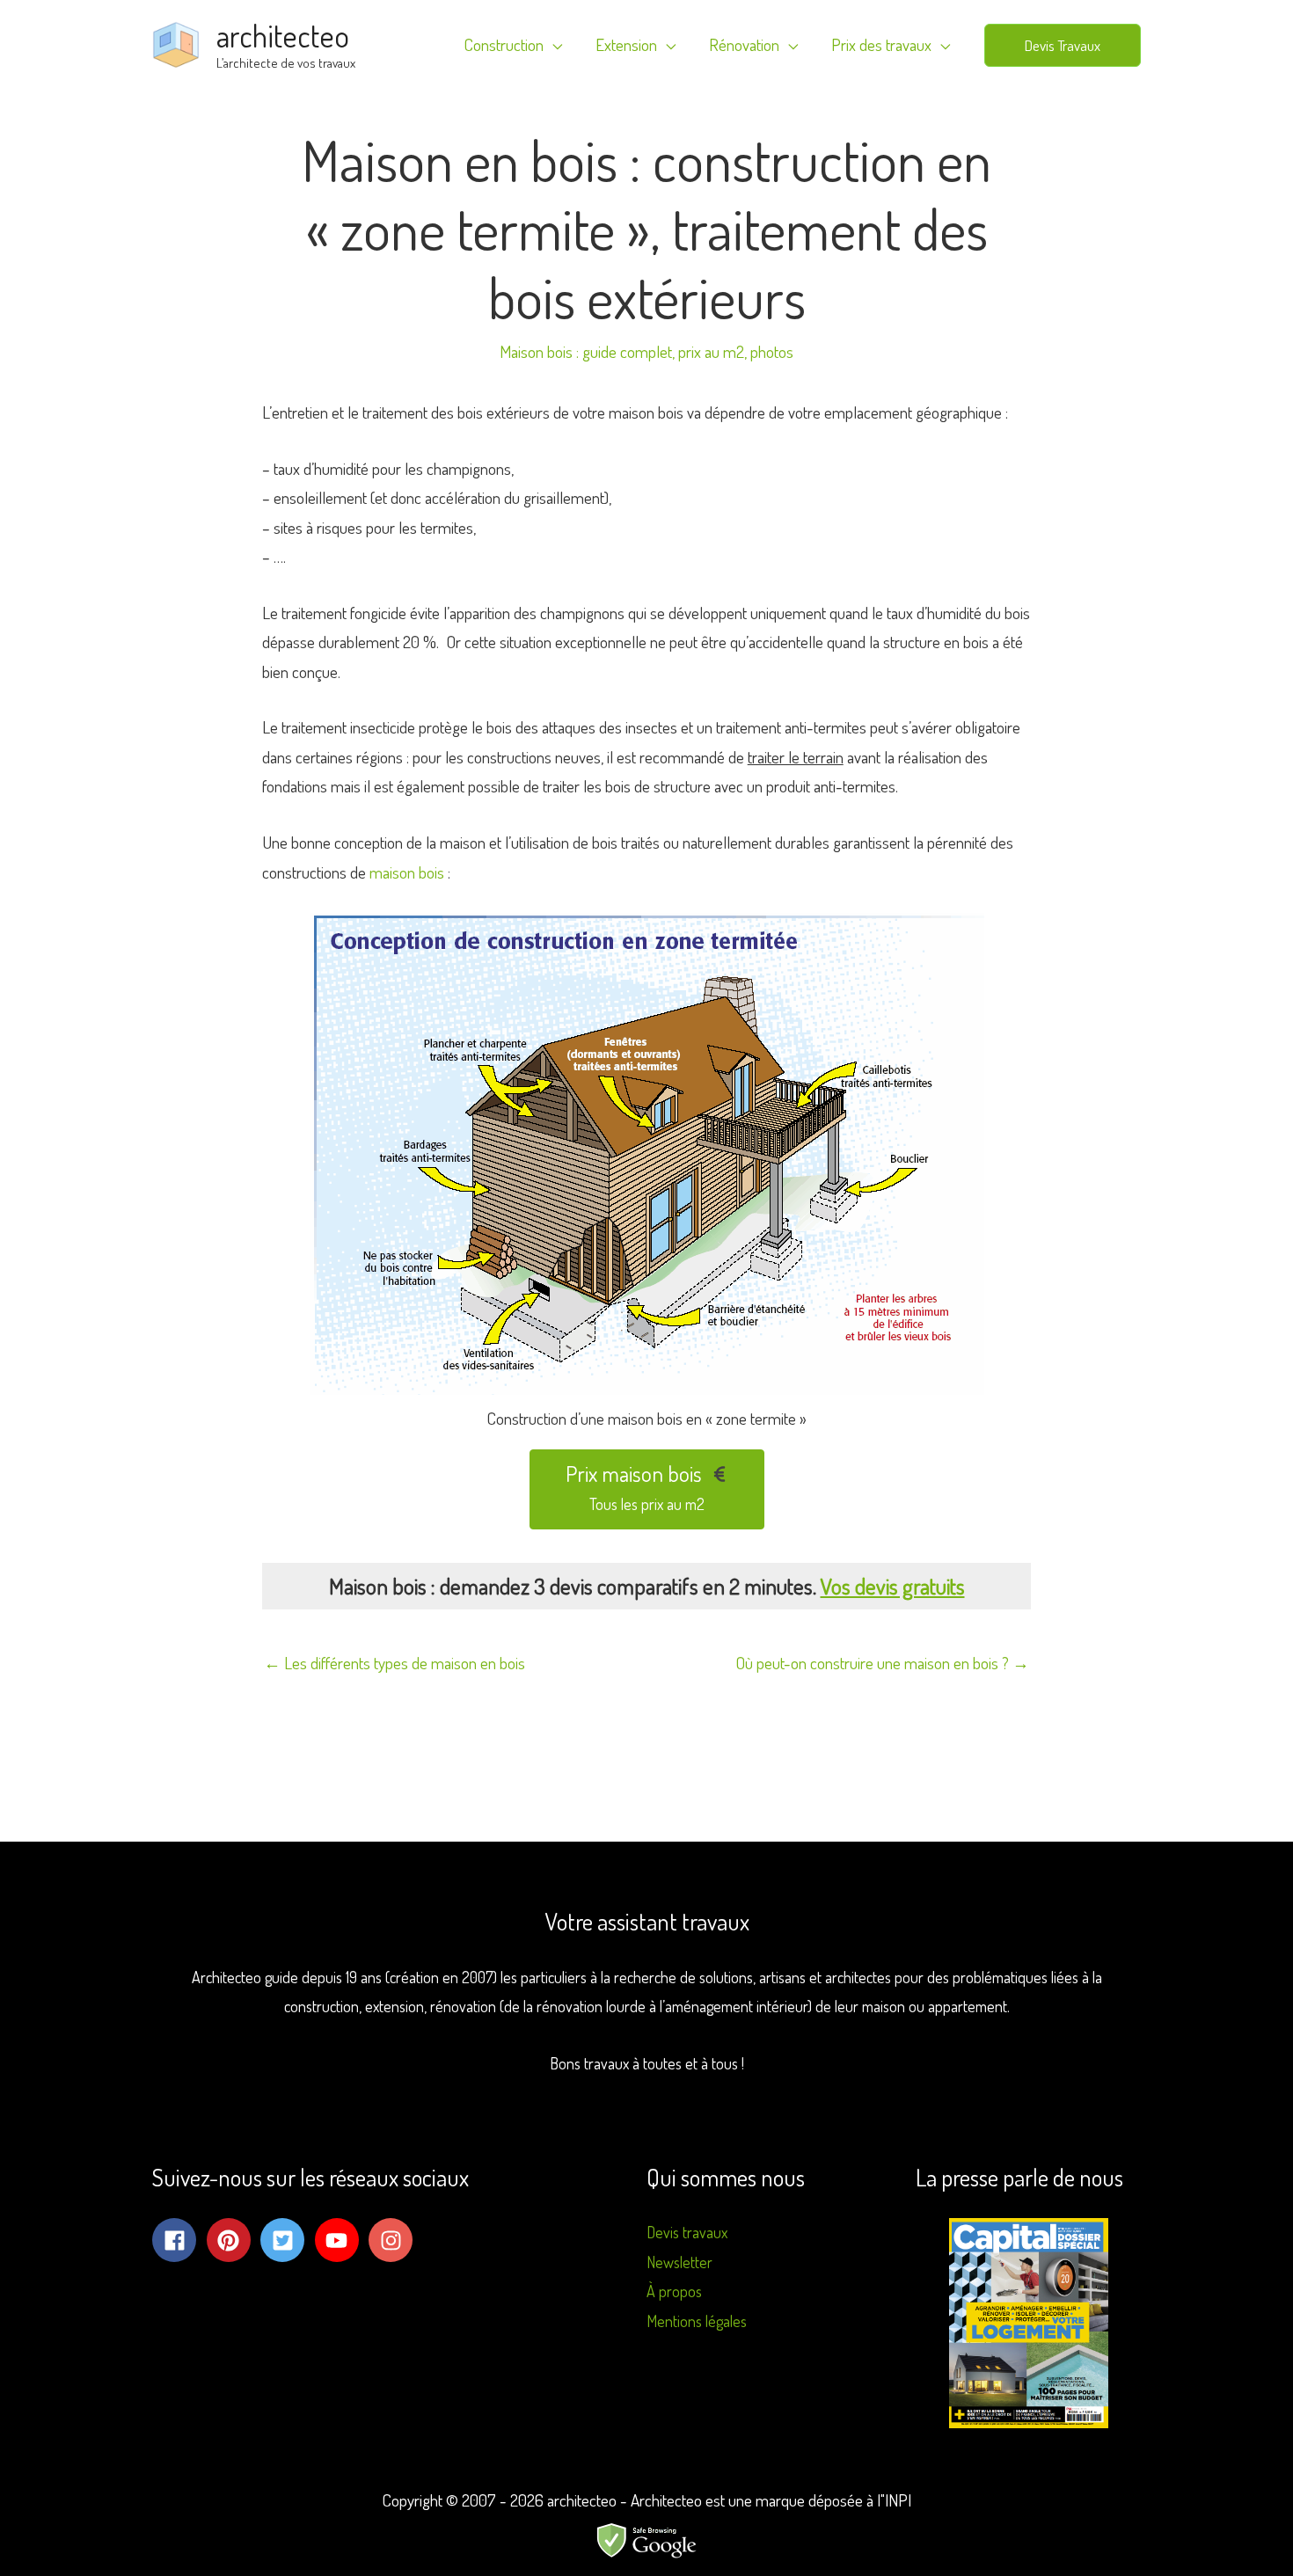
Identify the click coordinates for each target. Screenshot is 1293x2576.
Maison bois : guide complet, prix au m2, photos (646, 351)
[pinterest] (232, 2240)
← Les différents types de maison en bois (394, 1663)
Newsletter (679, 2262)
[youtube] (340, 2240)
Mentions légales (697, 2321)
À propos (674, 2291)
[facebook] (178, 2240)
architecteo (283, 35)
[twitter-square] (286, 2240)
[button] (1063, 45)
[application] (553, 45)
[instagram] (394, 2240)
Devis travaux (687, 2232)
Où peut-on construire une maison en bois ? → (882, 1663)
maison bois (407, 872)
